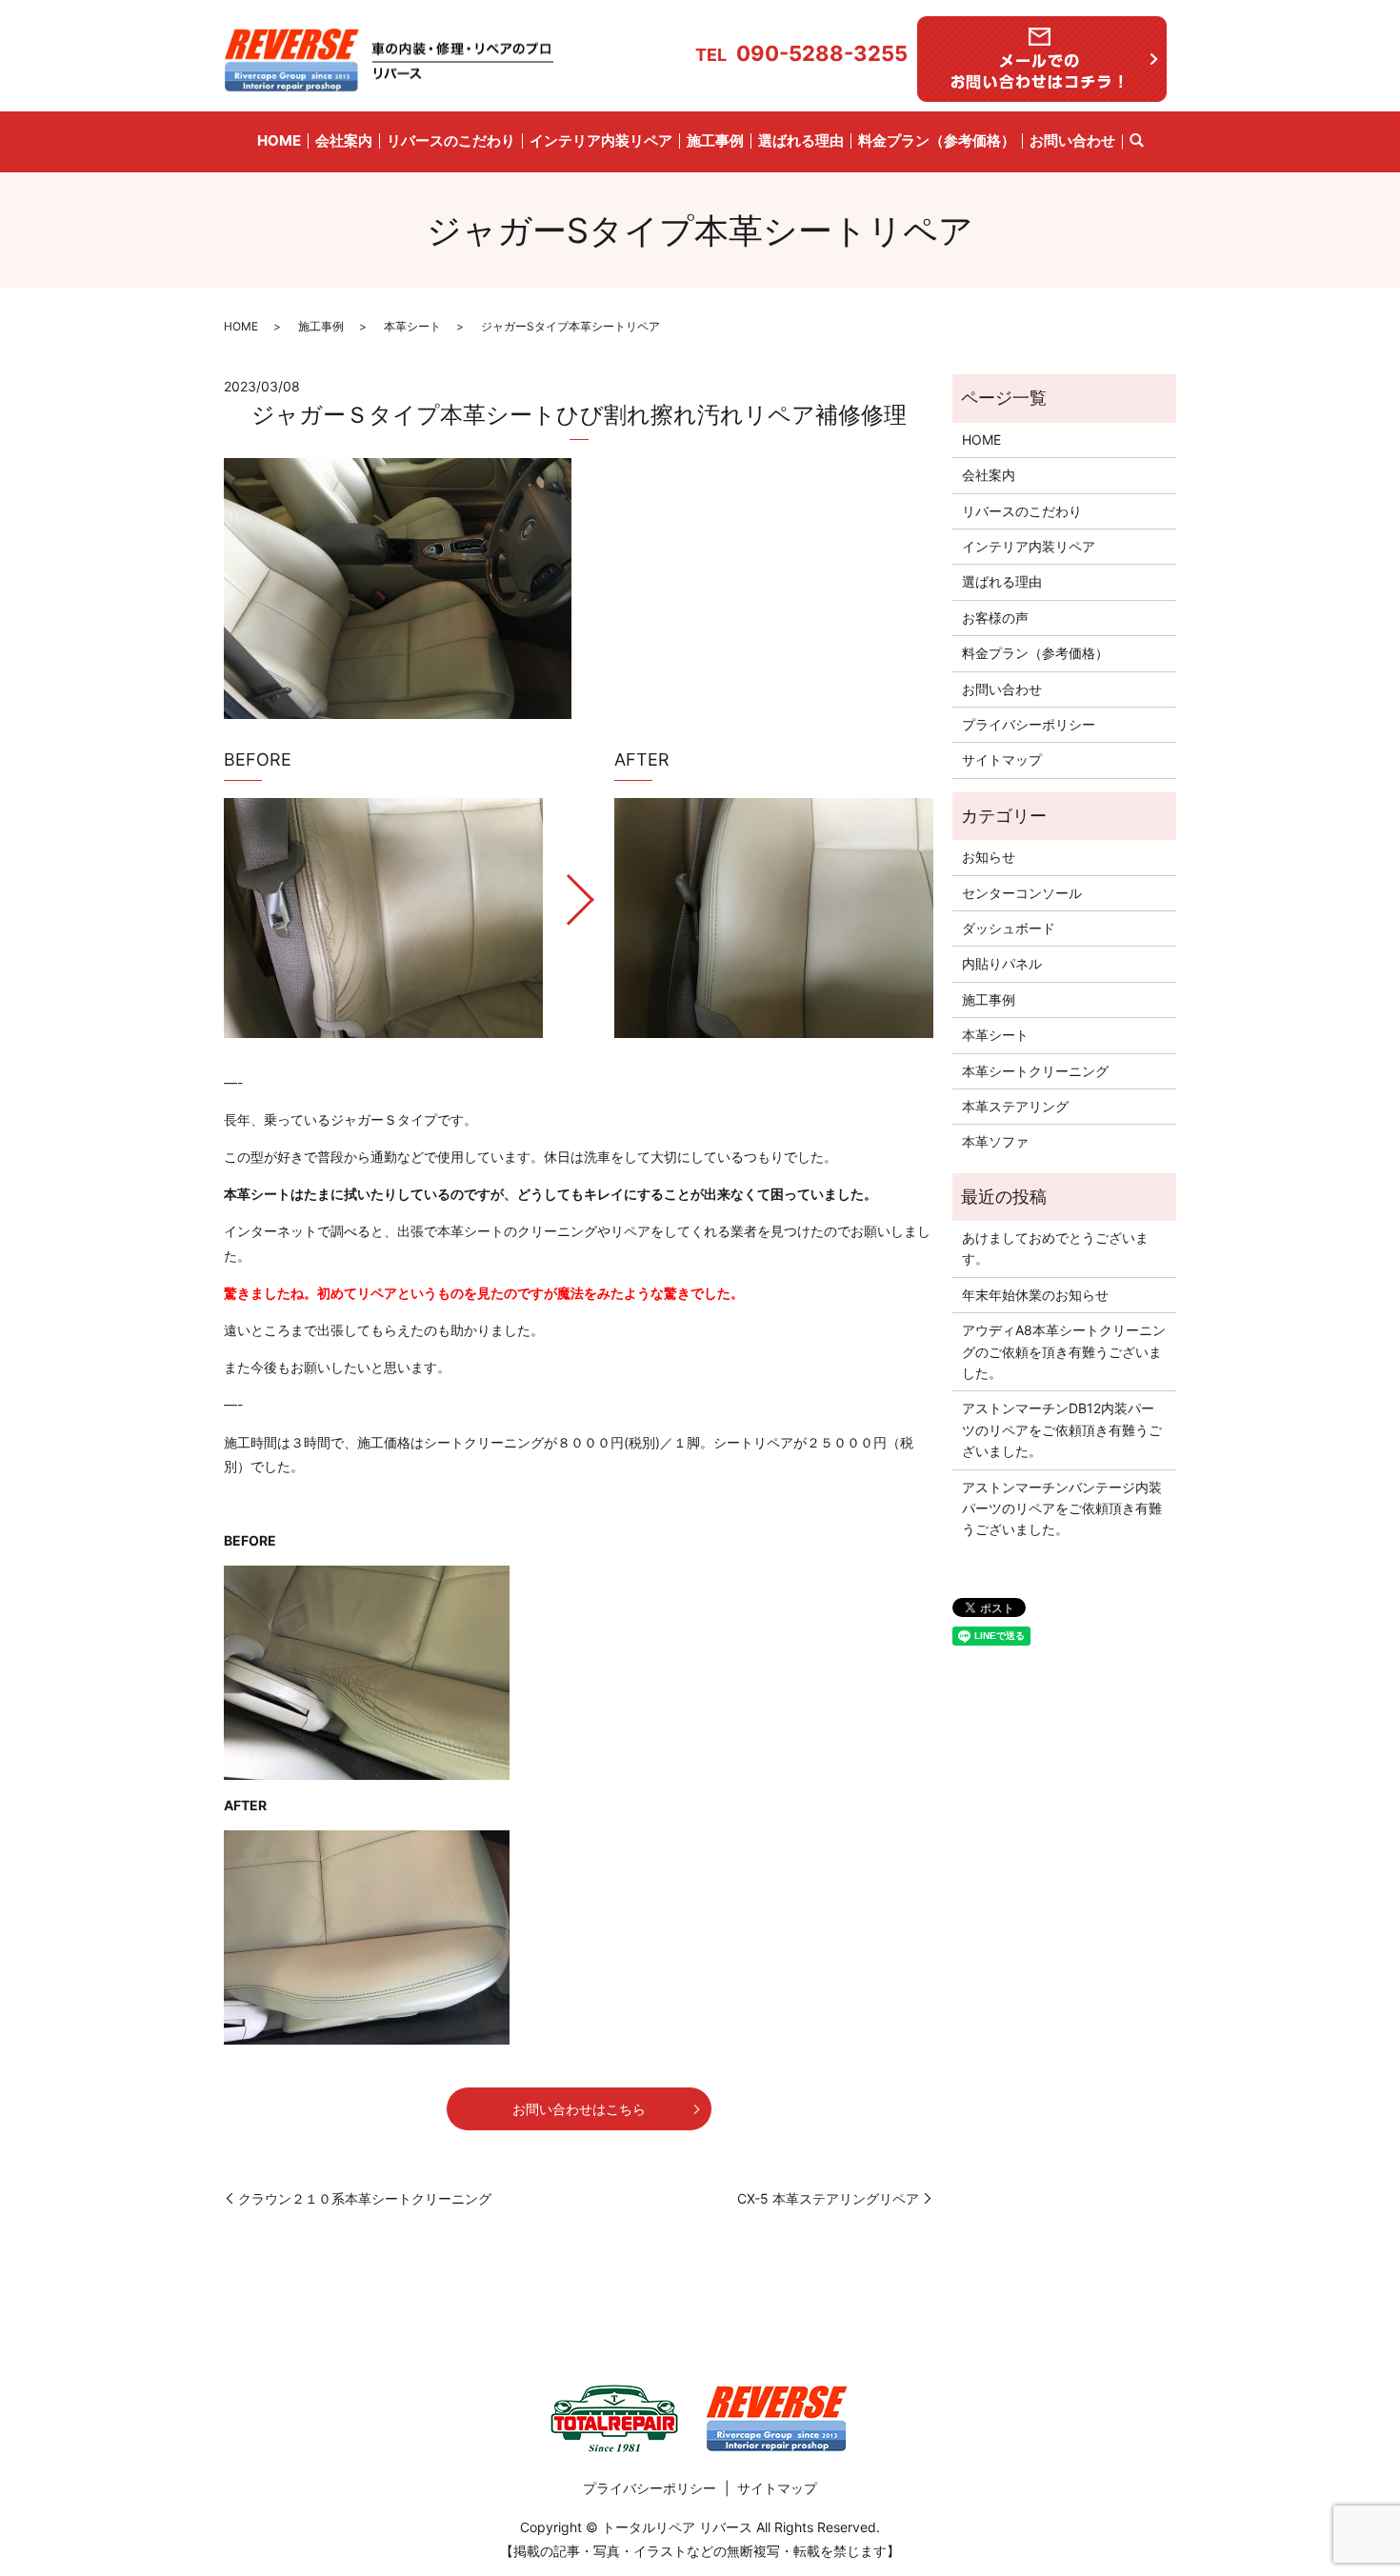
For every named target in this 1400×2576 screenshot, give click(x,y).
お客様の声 (995, 618)
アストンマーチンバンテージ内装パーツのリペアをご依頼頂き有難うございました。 (1062, 1508)
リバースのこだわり (451, 140)
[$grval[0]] (383, 918)
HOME (279, 140)
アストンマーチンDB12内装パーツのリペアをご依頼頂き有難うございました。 (1062, 1429)
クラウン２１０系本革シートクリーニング (365, 2198)
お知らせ (989, 857)
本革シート (412, 326)
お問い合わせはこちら (579, 2109)
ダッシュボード (1009, 928)
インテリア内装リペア (601, 140)
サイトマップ (1002, 759)
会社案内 (344, 140)
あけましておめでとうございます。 (1055, 1248)
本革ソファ (995, 1141)
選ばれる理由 (801, 140)
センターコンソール (1022, 893)
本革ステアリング (1015, 1106)
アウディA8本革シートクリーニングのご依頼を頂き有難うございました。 (1064, 1351)
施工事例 (715, 140)
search (1136, 142)
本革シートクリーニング (1035, 1071)
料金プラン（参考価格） (937, 140)
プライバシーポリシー (1029, 724)
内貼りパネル (1002, 963)
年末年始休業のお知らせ (1035, 1295)
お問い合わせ (1072, 140)
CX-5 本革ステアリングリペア (828, 2198)
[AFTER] (774, 918)
